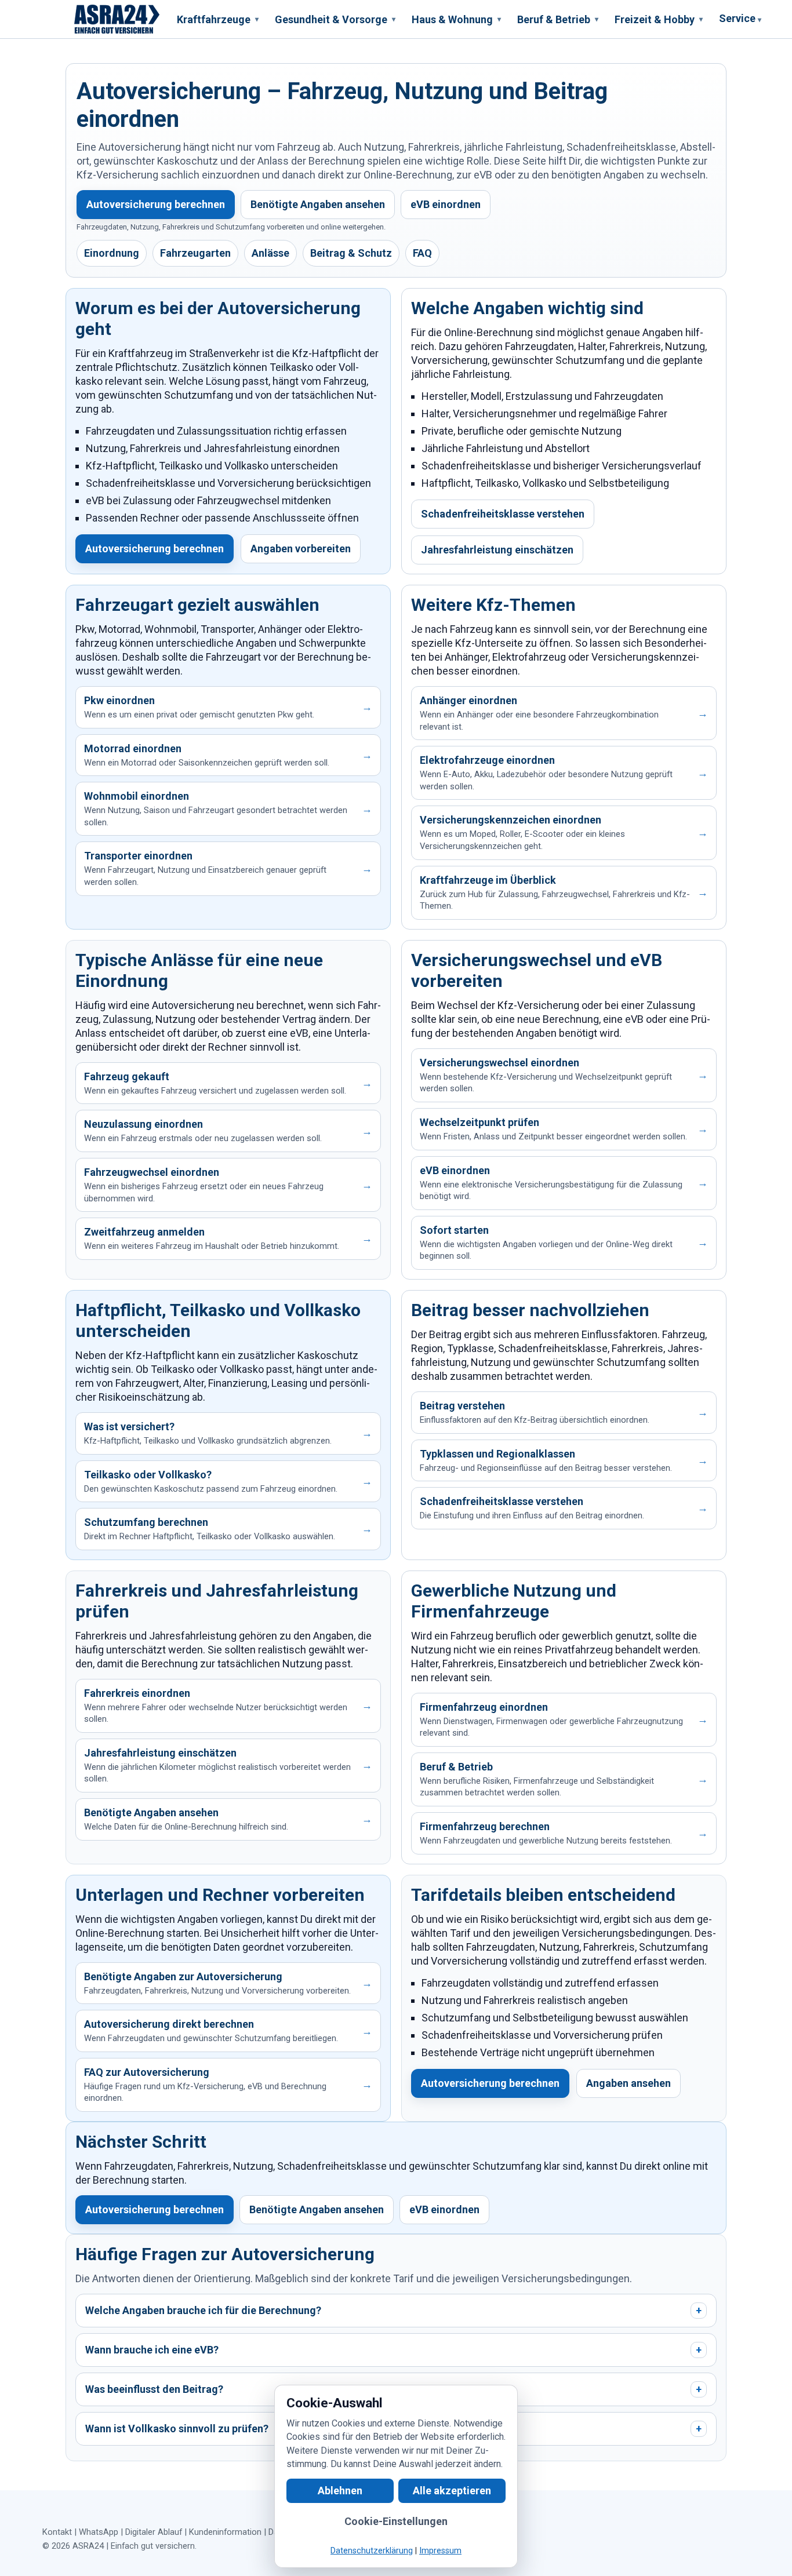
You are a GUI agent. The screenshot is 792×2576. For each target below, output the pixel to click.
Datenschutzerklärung (372, 2551)
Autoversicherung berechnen (156, 204)
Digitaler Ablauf (154, 2532)
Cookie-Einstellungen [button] (396, 2521)
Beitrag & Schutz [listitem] (351, 253)
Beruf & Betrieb (558, 19)
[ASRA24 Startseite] (117, 19)
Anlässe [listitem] (270, 253)
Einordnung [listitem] (112, 253)
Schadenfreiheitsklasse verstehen (503, 514)
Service (740, 18)
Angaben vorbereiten (301, 549)
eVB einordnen (446, 204)
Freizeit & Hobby (659, 19)
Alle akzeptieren (452, 2491)
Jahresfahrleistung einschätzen (497, 550)
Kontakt (57, 2532)
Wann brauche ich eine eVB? (393, 2350)
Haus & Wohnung (456, 19)
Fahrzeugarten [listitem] (195, 253)
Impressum (440, 2551)
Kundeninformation (225, 2532)
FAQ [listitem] (422, 253)
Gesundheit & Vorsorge (335, 19)
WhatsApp (99, 2532)
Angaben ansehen (628, 2083)
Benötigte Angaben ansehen (318, 204)
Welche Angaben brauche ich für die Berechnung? (393, 2310)
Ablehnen (340, 2491)
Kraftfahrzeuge (218, 19)
